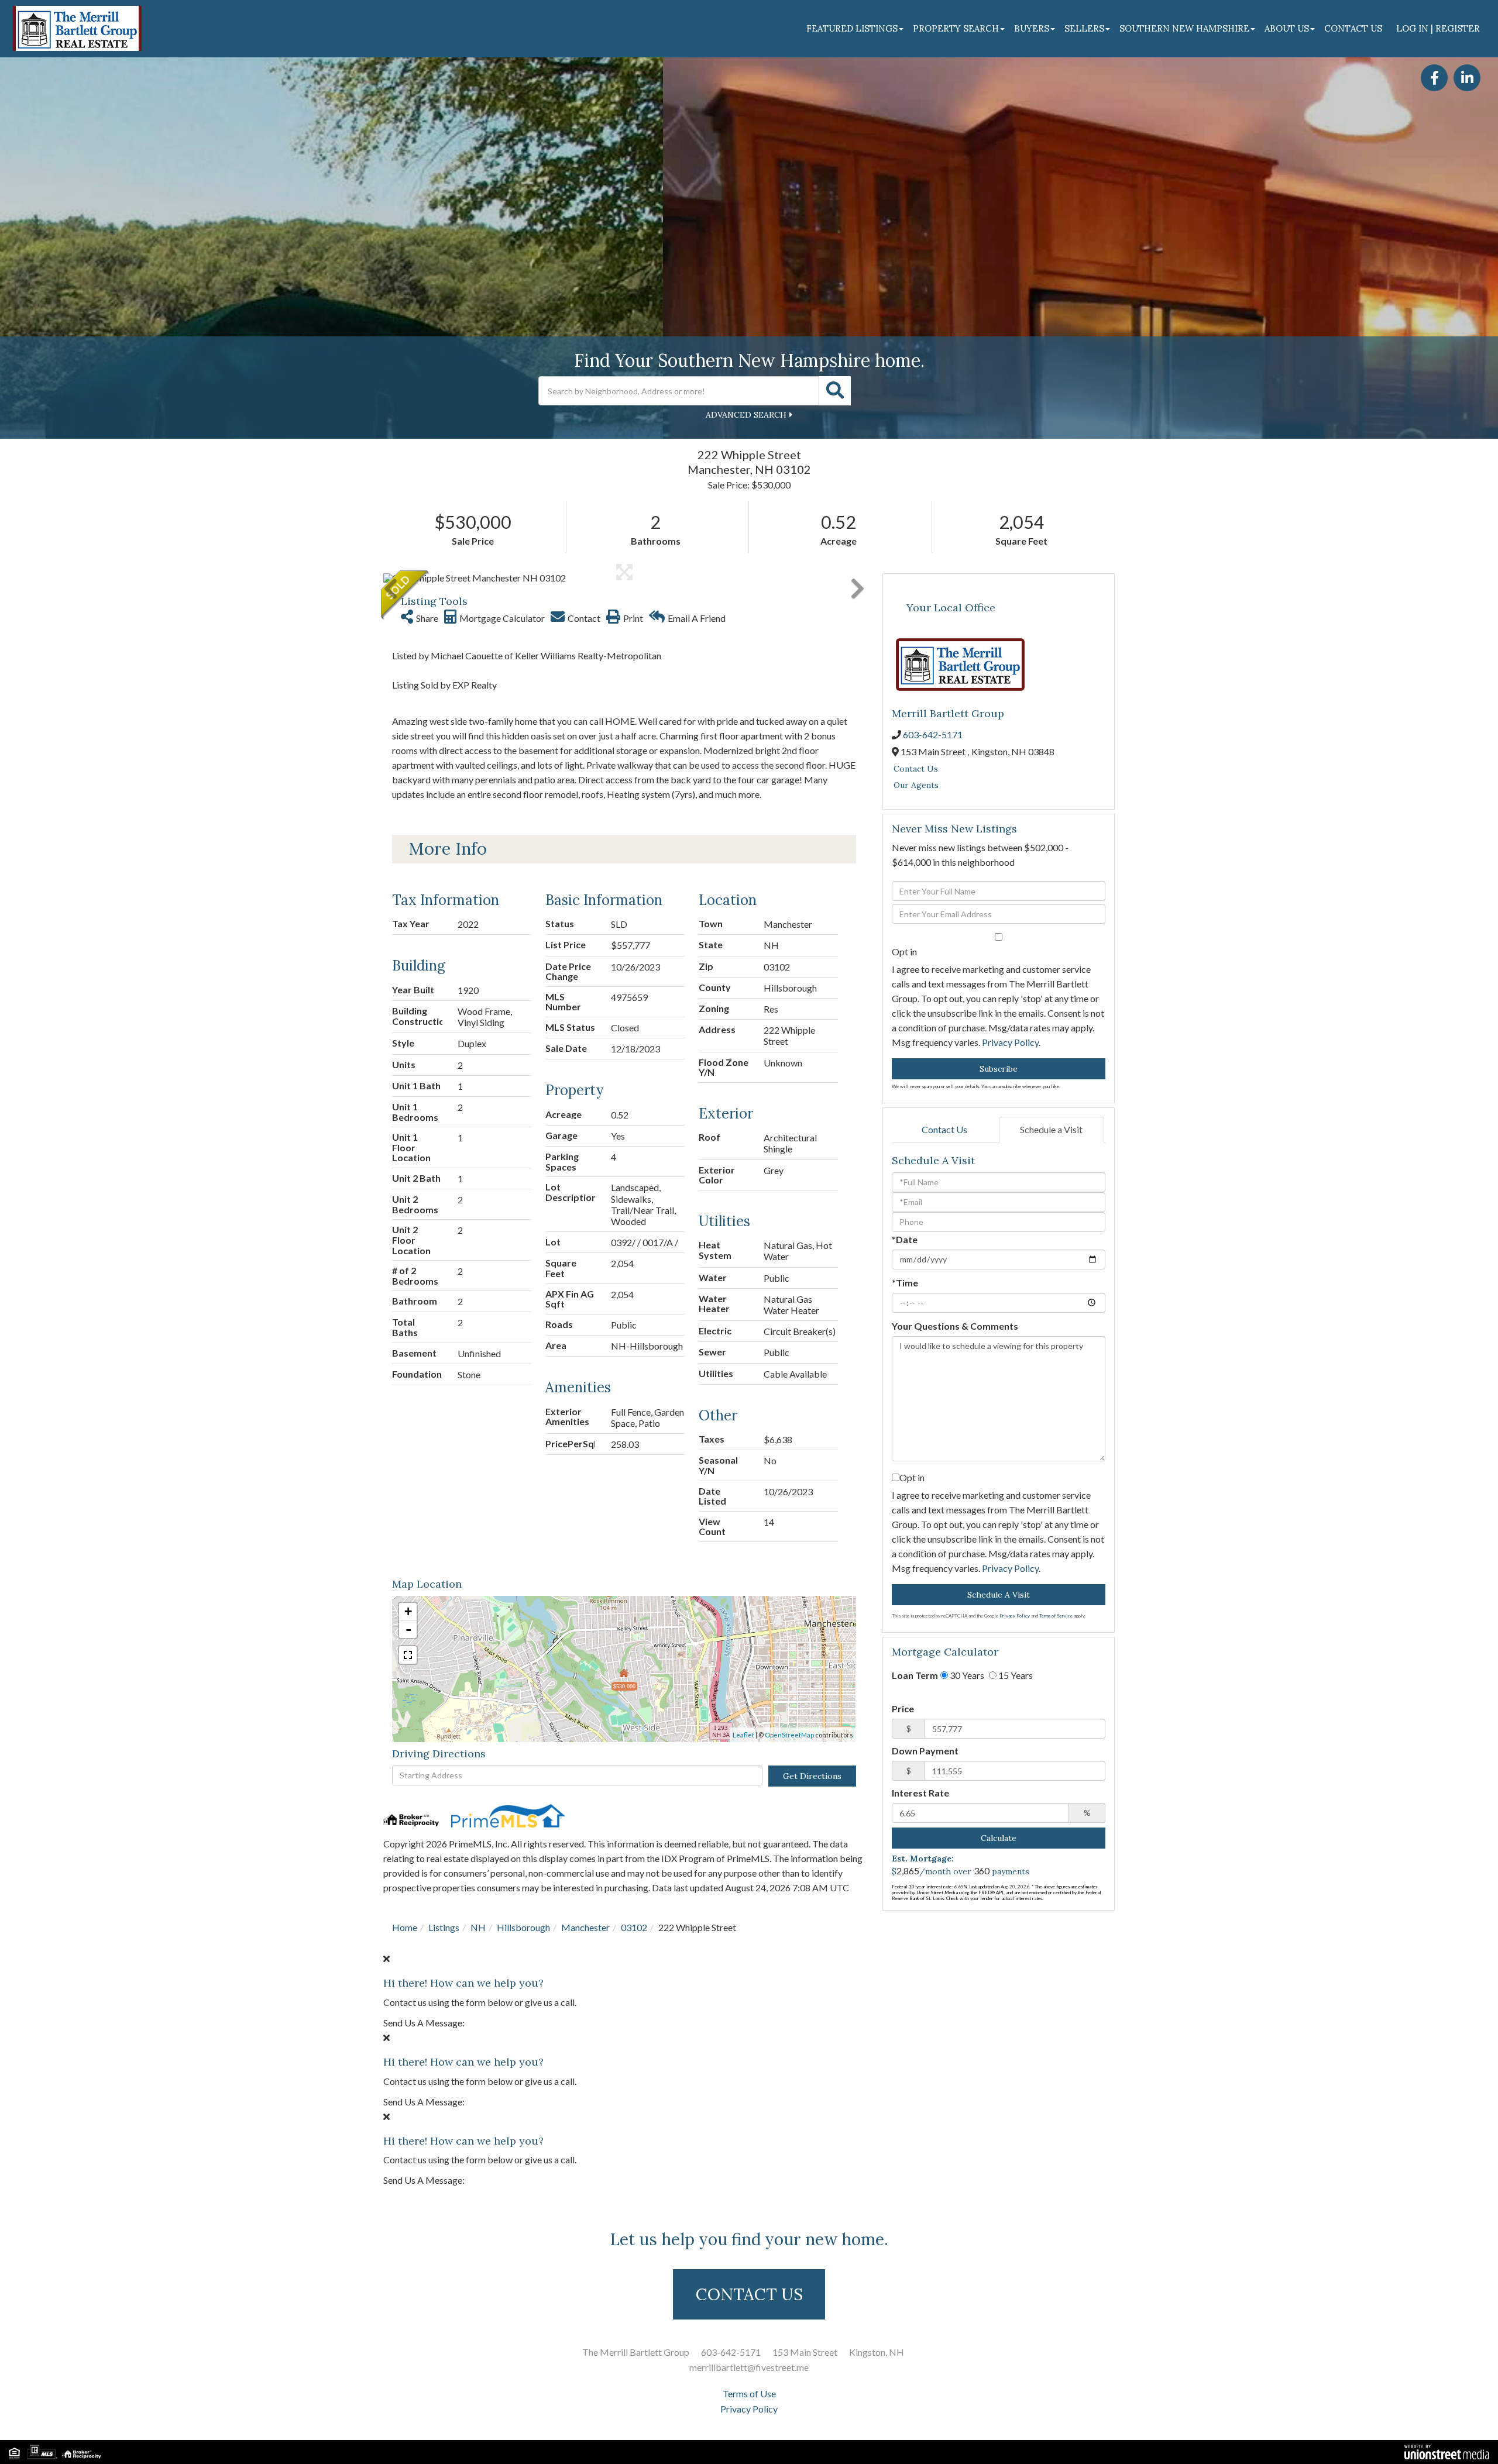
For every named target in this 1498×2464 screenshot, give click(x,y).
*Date (905, 1239)
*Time (905, 1283)
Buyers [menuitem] (1032, 28)
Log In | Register (1438, 28)
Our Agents (916, 785)
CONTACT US (749, 2294)
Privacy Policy (1010, 1042)
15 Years (1015, 1675)
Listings (444, 1927)
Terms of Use (749, 2394)
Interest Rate (920, 1793)
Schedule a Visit (1051, 1129)
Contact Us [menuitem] (1353, 28)
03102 (634, 1927)
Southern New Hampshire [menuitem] (1184, 28)
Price (903, 1708)
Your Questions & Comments (955, 1326)
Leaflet (743, 1735)
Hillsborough (523, 1927)
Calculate (999, 1838)
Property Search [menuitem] (956, 28)
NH (478, 1927)
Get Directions (812, 1776)
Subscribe (999, 1069)
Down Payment (925, 1751)
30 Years (966, 1675)
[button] (835, 391)
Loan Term (915, 1675)
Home (405, 1927)
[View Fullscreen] (408, 1655)
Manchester (585, 1927)
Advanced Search (746, 415)
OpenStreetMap (789, 1735)
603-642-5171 (933, 734)
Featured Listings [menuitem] (852, 28)
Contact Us (916, 769)
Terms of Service (1056, 1616)
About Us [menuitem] (1287, 28)
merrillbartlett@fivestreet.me (749, 2367)
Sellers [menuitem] (1084, 28)
